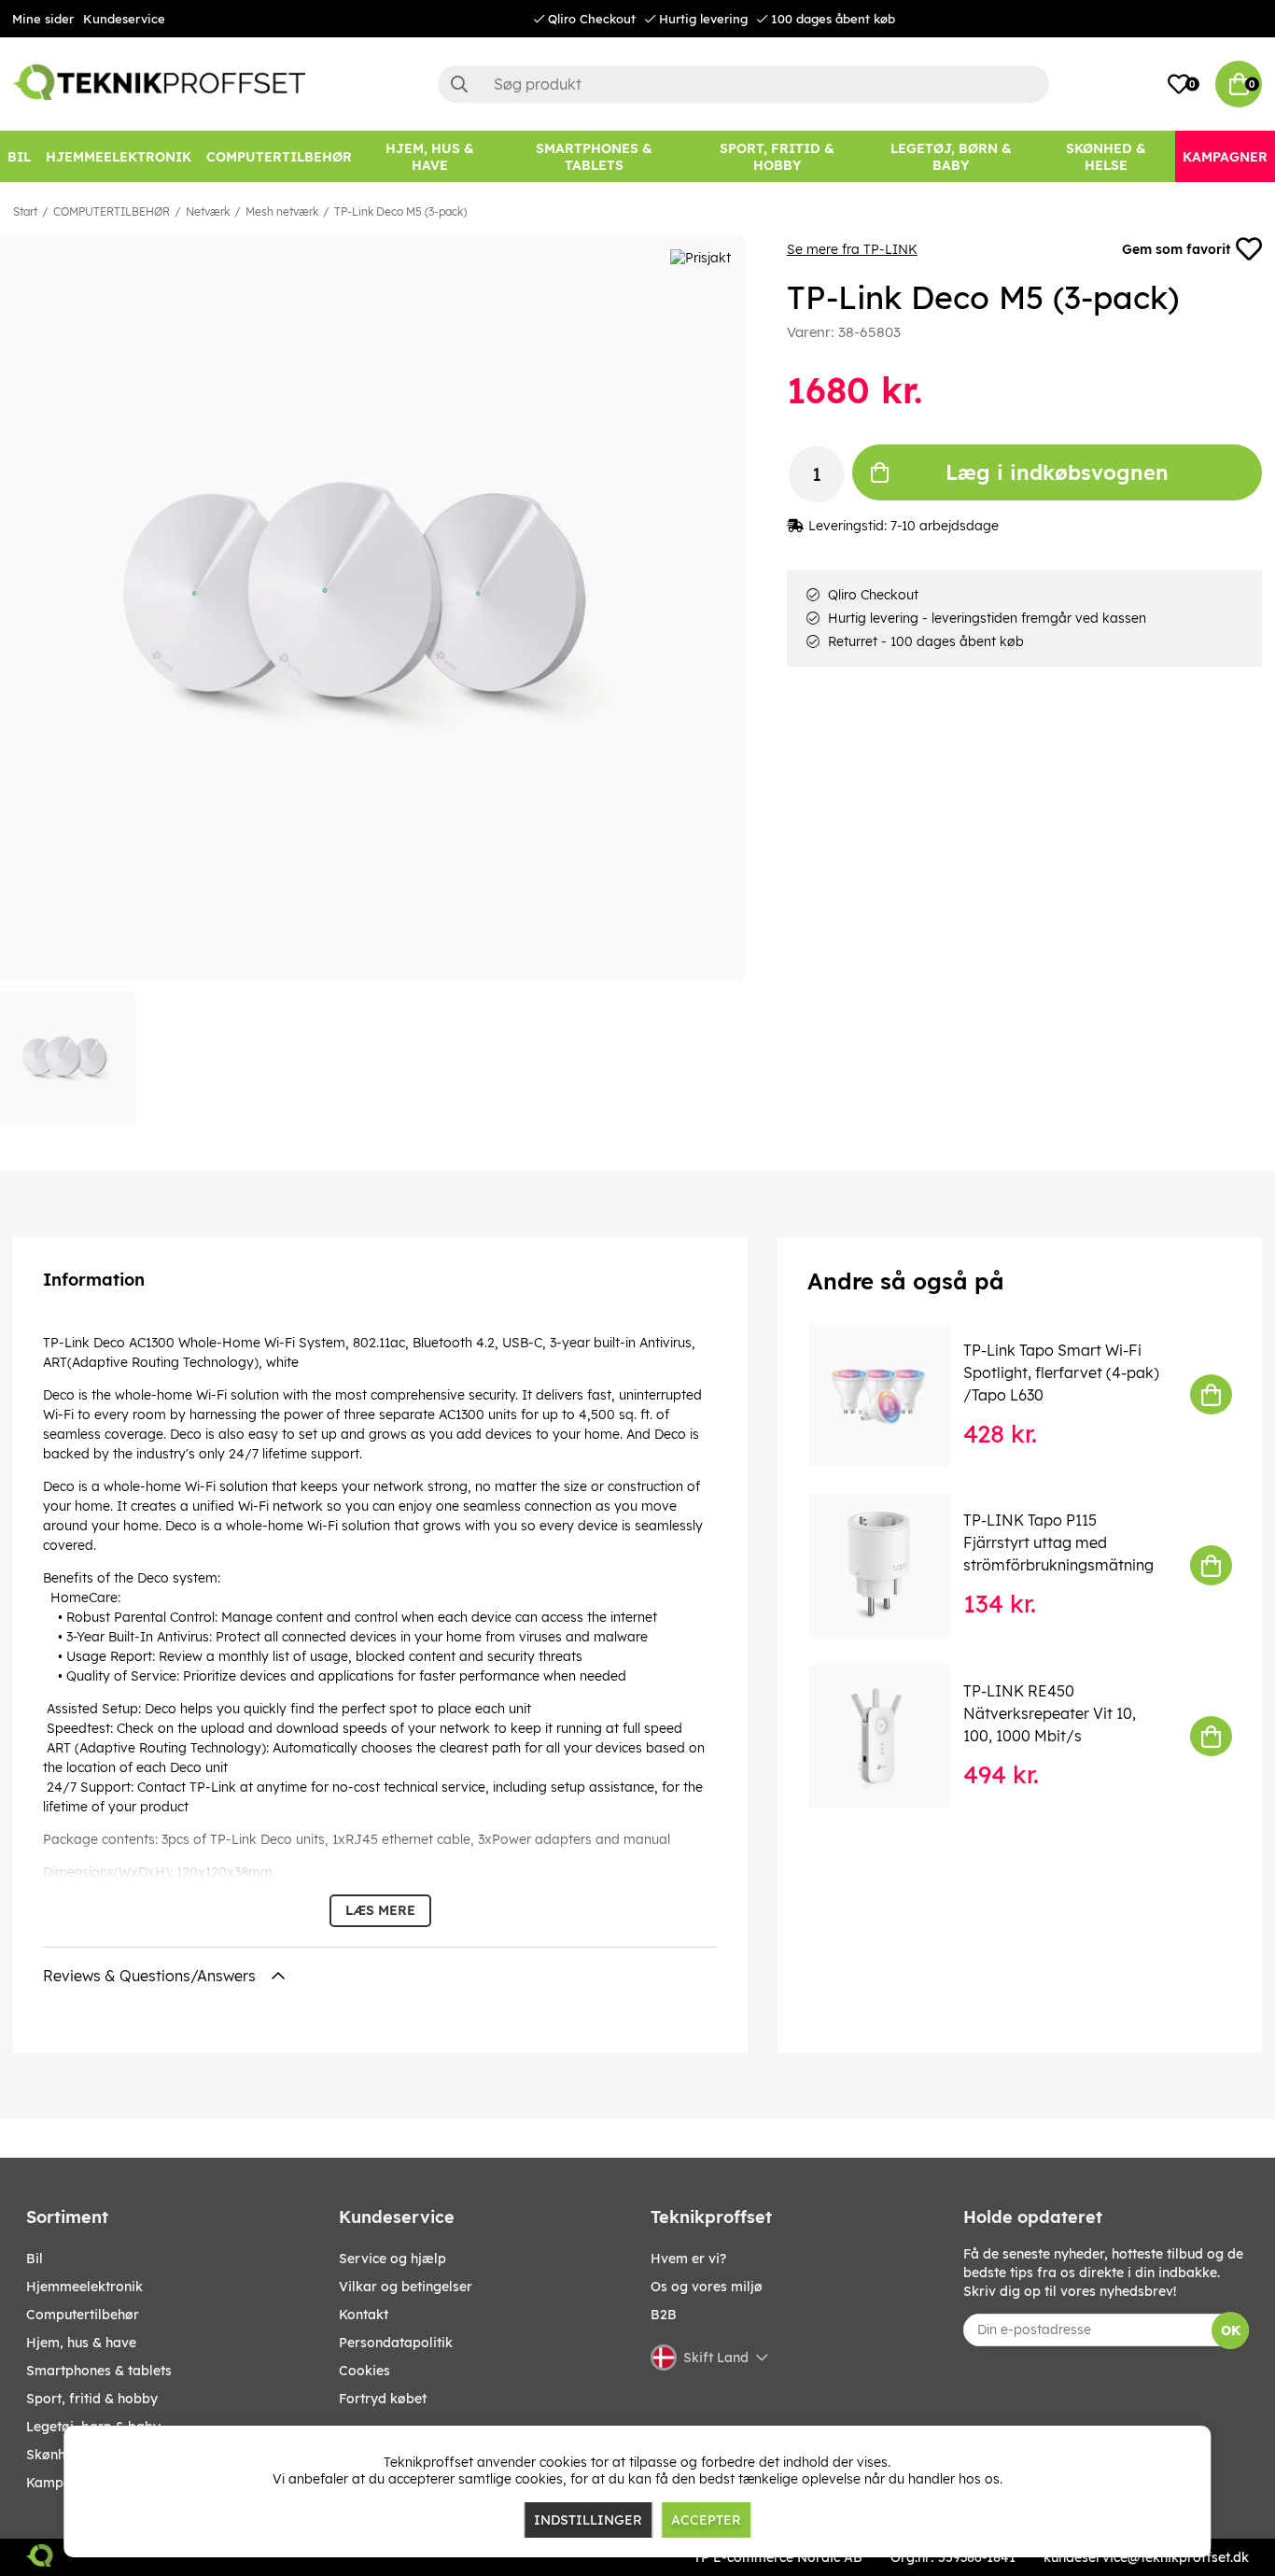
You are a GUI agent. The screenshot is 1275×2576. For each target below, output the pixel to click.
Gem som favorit (1176, 249)
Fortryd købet (383, 2399)
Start (25, 211)
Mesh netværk (282, 211)
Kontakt (364, 2315)
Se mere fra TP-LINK (852, 249)
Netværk (208, 211)
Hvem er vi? (688, 2259)
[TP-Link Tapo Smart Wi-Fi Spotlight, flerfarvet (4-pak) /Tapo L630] (892, 1394)
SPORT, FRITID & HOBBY (92, 2399)
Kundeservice (124, 19)
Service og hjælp (392, 2259)
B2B (664, 2315)
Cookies (364, 2371)
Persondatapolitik (396, 2343)
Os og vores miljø (707, 2287)
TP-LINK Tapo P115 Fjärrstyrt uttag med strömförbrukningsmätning (1058, 1542)
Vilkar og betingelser (406, 2287)
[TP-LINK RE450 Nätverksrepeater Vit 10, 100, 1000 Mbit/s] (892, 1736)
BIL (35, 2259)
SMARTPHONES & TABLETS (99, 2371)
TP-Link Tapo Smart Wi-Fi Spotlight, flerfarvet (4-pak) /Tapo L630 (1061, 1372)
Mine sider (43, 19)
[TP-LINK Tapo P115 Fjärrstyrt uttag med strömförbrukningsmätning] (892, 1565)
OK (1231, 2330)
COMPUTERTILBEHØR (112, 211)
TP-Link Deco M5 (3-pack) (400, 211)
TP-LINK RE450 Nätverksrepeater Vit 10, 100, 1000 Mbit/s (1050, 1713)
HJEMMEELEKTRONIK (84, 2287)
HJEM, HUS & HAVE (81, 2343)
